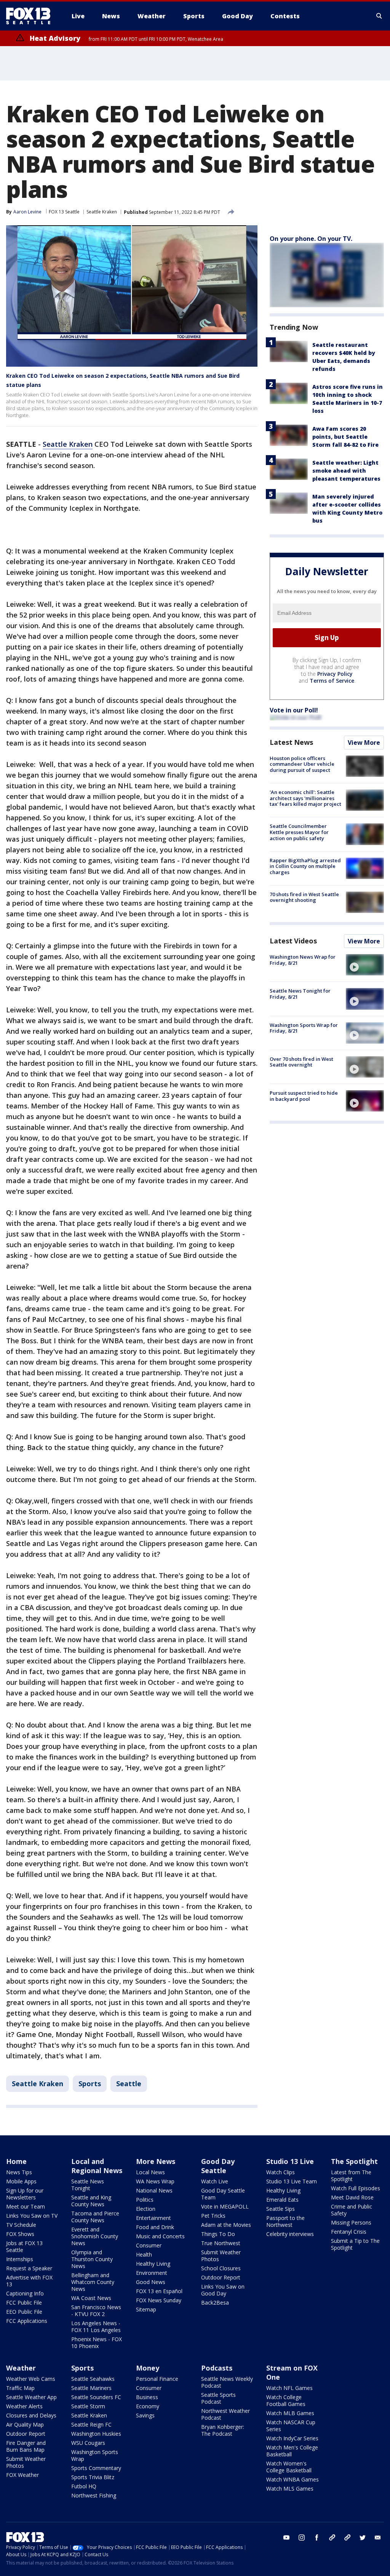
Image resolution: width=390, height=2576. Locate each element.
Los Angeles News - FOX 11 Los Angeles (96, 2327)
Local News (150, 2172)
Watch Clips (281, 2172)
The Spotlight (354, 2161)
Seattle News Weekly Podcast (227, 2382)
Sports (90, 2084)
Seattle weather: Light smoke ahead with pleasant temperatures (346, 471)
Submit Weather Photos (221, 2256)
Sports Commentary (96, 2468)
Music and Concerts (160, 2236)
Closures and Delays (31, 2415)
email (378, 2538)
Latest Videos (293, 941)
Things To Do (218, 2234)
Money (148, 2368)
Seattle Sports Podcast (218, 2398)
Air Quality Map (25, 2424)
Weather (21, 2368)
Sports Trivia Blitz (93, 2477)
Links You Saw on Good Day (223, 2290)
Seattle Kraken (102, 212)
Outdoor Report (221, 2277)
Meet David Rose (352, 2197)
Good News (151, 2282)
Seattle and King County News (91, 2201)
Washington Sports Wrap (95, 2455)
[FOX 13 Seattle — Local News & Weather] (31, 16)
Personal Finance (157, 2379)
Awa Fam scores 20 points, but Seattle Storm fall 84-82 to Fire (345, 437)
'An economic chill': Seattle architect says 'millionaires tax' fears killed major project (305, 798)
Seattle (129, 2084)
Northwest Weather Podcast (225, 2414)
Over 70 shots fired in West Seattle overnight (301, 1062)
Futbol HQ (84, 2486)
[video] (365, 965)
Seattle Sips (281, 2209)
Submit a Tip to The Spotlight (355, 2244)
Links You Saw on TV (32, 2216)
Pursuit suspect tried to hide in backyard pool (304, 1096)
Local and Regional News (97, 2166)
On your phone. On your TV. (311, 239)
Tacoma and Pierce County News (95, 2217)
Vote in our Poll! (294, 710)
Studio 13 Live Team (292, 2181)
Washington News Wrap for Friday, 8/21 (303, 960)
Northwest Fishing (94, 2495)
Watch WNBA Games (292, 2479)
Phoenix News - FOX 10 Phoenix (97, 2343)
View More (364, 743)
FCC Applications (27, 2321)
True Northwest (221, 2243)
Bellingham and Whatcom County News (93, 2282)
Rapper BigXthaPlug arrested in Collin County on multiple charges (305, 866)
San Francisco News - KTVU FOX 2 (96, 2311)
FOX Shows (20, 2234)
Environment (152, 2273)
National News (154, 2190)
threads (347, 2538)
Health (144, 2254)
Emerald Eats (282, 2200)
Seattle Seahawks (93, 2379)
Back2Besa (215, 2303)
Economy (148, 2406)
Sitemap (146, 2309)
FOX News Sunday (159, 2300)
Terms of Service (332, 681)
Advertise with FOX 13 (29, 2281)
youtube (286, 2538)
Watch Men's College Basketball (292, 2451)
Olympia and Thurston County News (92, 2259)
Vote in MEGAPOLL (225, 2206)
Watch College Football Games (286, 2400)
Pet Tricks (213, 2216)
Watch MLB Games (290, 2413)
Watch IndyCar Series (292, 2438)
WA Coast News (91, 2298)
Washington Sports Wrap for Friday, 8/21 (304, 1028)
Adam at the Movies (226, 2225)
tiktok (332, 2538)
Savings (145, 2415)
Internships (20, 2259)
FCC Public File (24, 2303)
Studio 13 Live (290, 2161)
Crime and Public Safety (352, 2210)
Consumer (149, 2245)
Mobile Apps (21, 2181)
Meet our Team (26, 2206)
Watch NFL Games (289, 2388)
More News (156, 2161)
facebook (317, 2538)
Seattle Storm (88, 2406)
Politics (145, 2200)
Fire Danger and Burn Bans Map (26, 2446)
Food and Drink (155, 2227)
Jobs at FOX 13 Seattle (24, 2246)
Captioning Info (25, 2293)
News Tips (19, 2172)
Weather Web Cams (31, 2379)
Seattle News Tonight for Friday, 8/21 (300, 994)
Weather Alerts (24, 2406)
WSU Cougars (88, 2443)
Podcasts (217, 2368)
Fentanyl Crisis (349, 2232)
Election (146, 2209)
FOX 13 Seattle (64, 212)
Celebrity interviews (290, 2234)
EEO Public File (24, 2312)
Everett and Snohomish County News (95, 2236)
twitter (363, 2538)
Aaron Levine (27, 212)
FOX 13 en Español (159, 2291)
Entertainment (153, 2218)
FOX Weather (22, 2475)
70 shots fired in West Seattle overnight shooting (304, 897)
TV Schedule (21, 2225)
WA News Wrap (155, 2181)
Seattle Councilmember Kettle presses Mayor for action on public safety (299, 832)
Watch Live (215, 2181)
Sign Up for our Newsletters (25, 2194)
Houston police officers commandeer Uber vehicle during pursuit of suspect (302, 764)
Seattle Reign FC (91, 2424)
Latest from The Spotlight (351, 2176)
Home (16, 2161)
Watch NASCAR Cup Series (291, 2426)
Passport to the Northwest (285, 2221)
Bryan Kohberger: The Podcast (223, 2430)
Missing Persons (351, 2222)
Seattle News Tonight (88, 2185)
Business (147, 2397)
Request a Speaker (29, 2268)
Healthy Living (153, 2264)
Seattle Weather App (31, 2397)
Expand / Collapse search (379, 16)
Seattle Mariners (91, 2388)
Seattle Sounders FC (96, 2397)
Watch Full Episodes (356, 2188)
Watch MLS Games (290, 2489)
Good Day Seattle (218, 2166)
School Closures (221, 2268)
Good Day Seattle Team (223, 2194)
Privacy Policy (335, 674)
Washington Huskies (96, 2434)
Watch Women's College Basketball (289, 2467)
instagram (302, 2538)
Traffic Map (20, 2388)
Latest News (291, 742)
